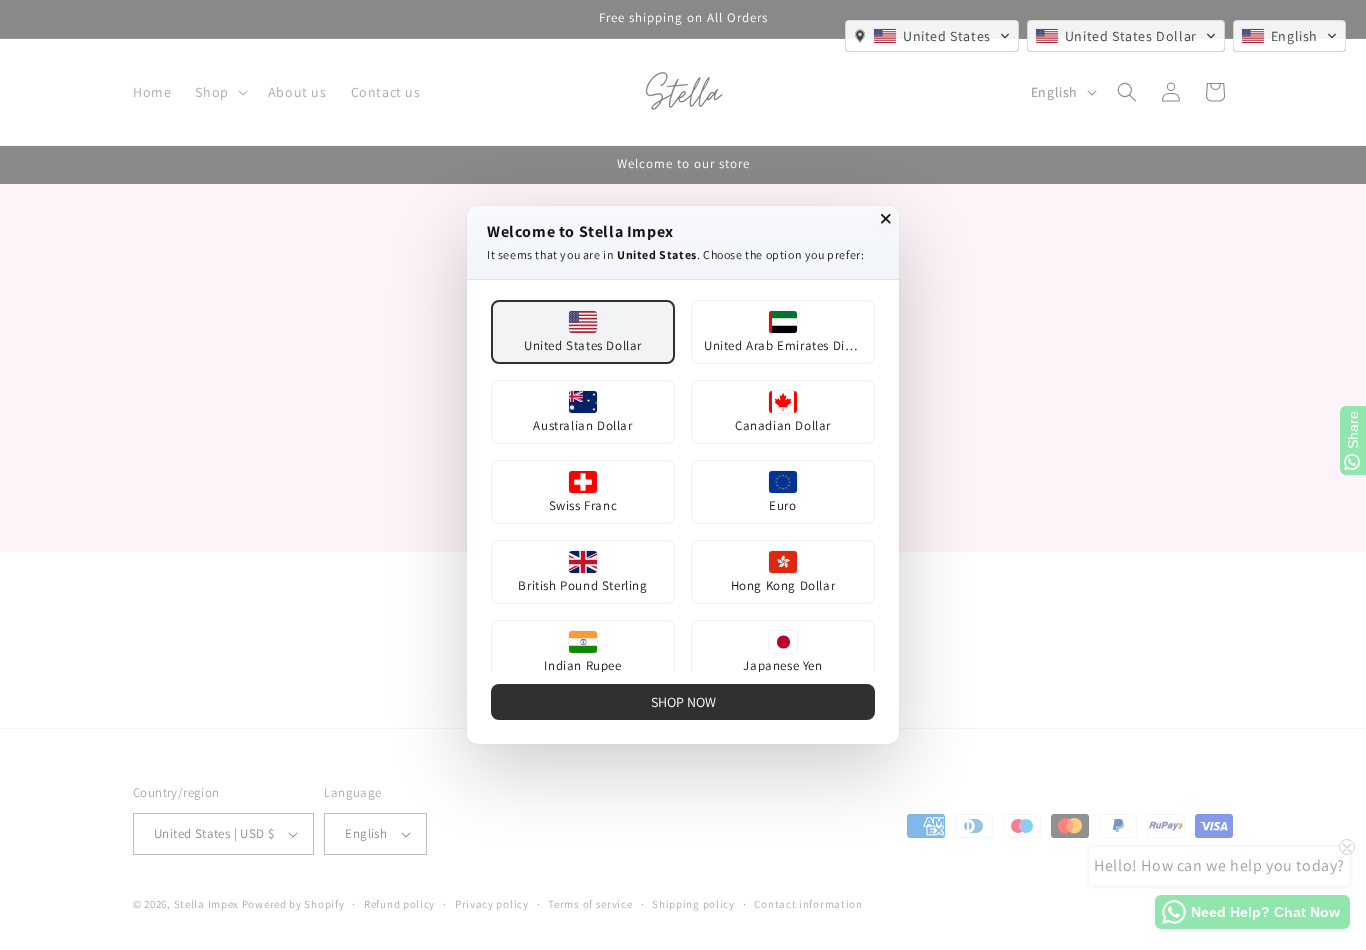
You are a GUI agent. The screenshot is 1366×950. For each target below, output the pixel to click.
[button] (932, 36)
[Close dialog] (886, 219)
